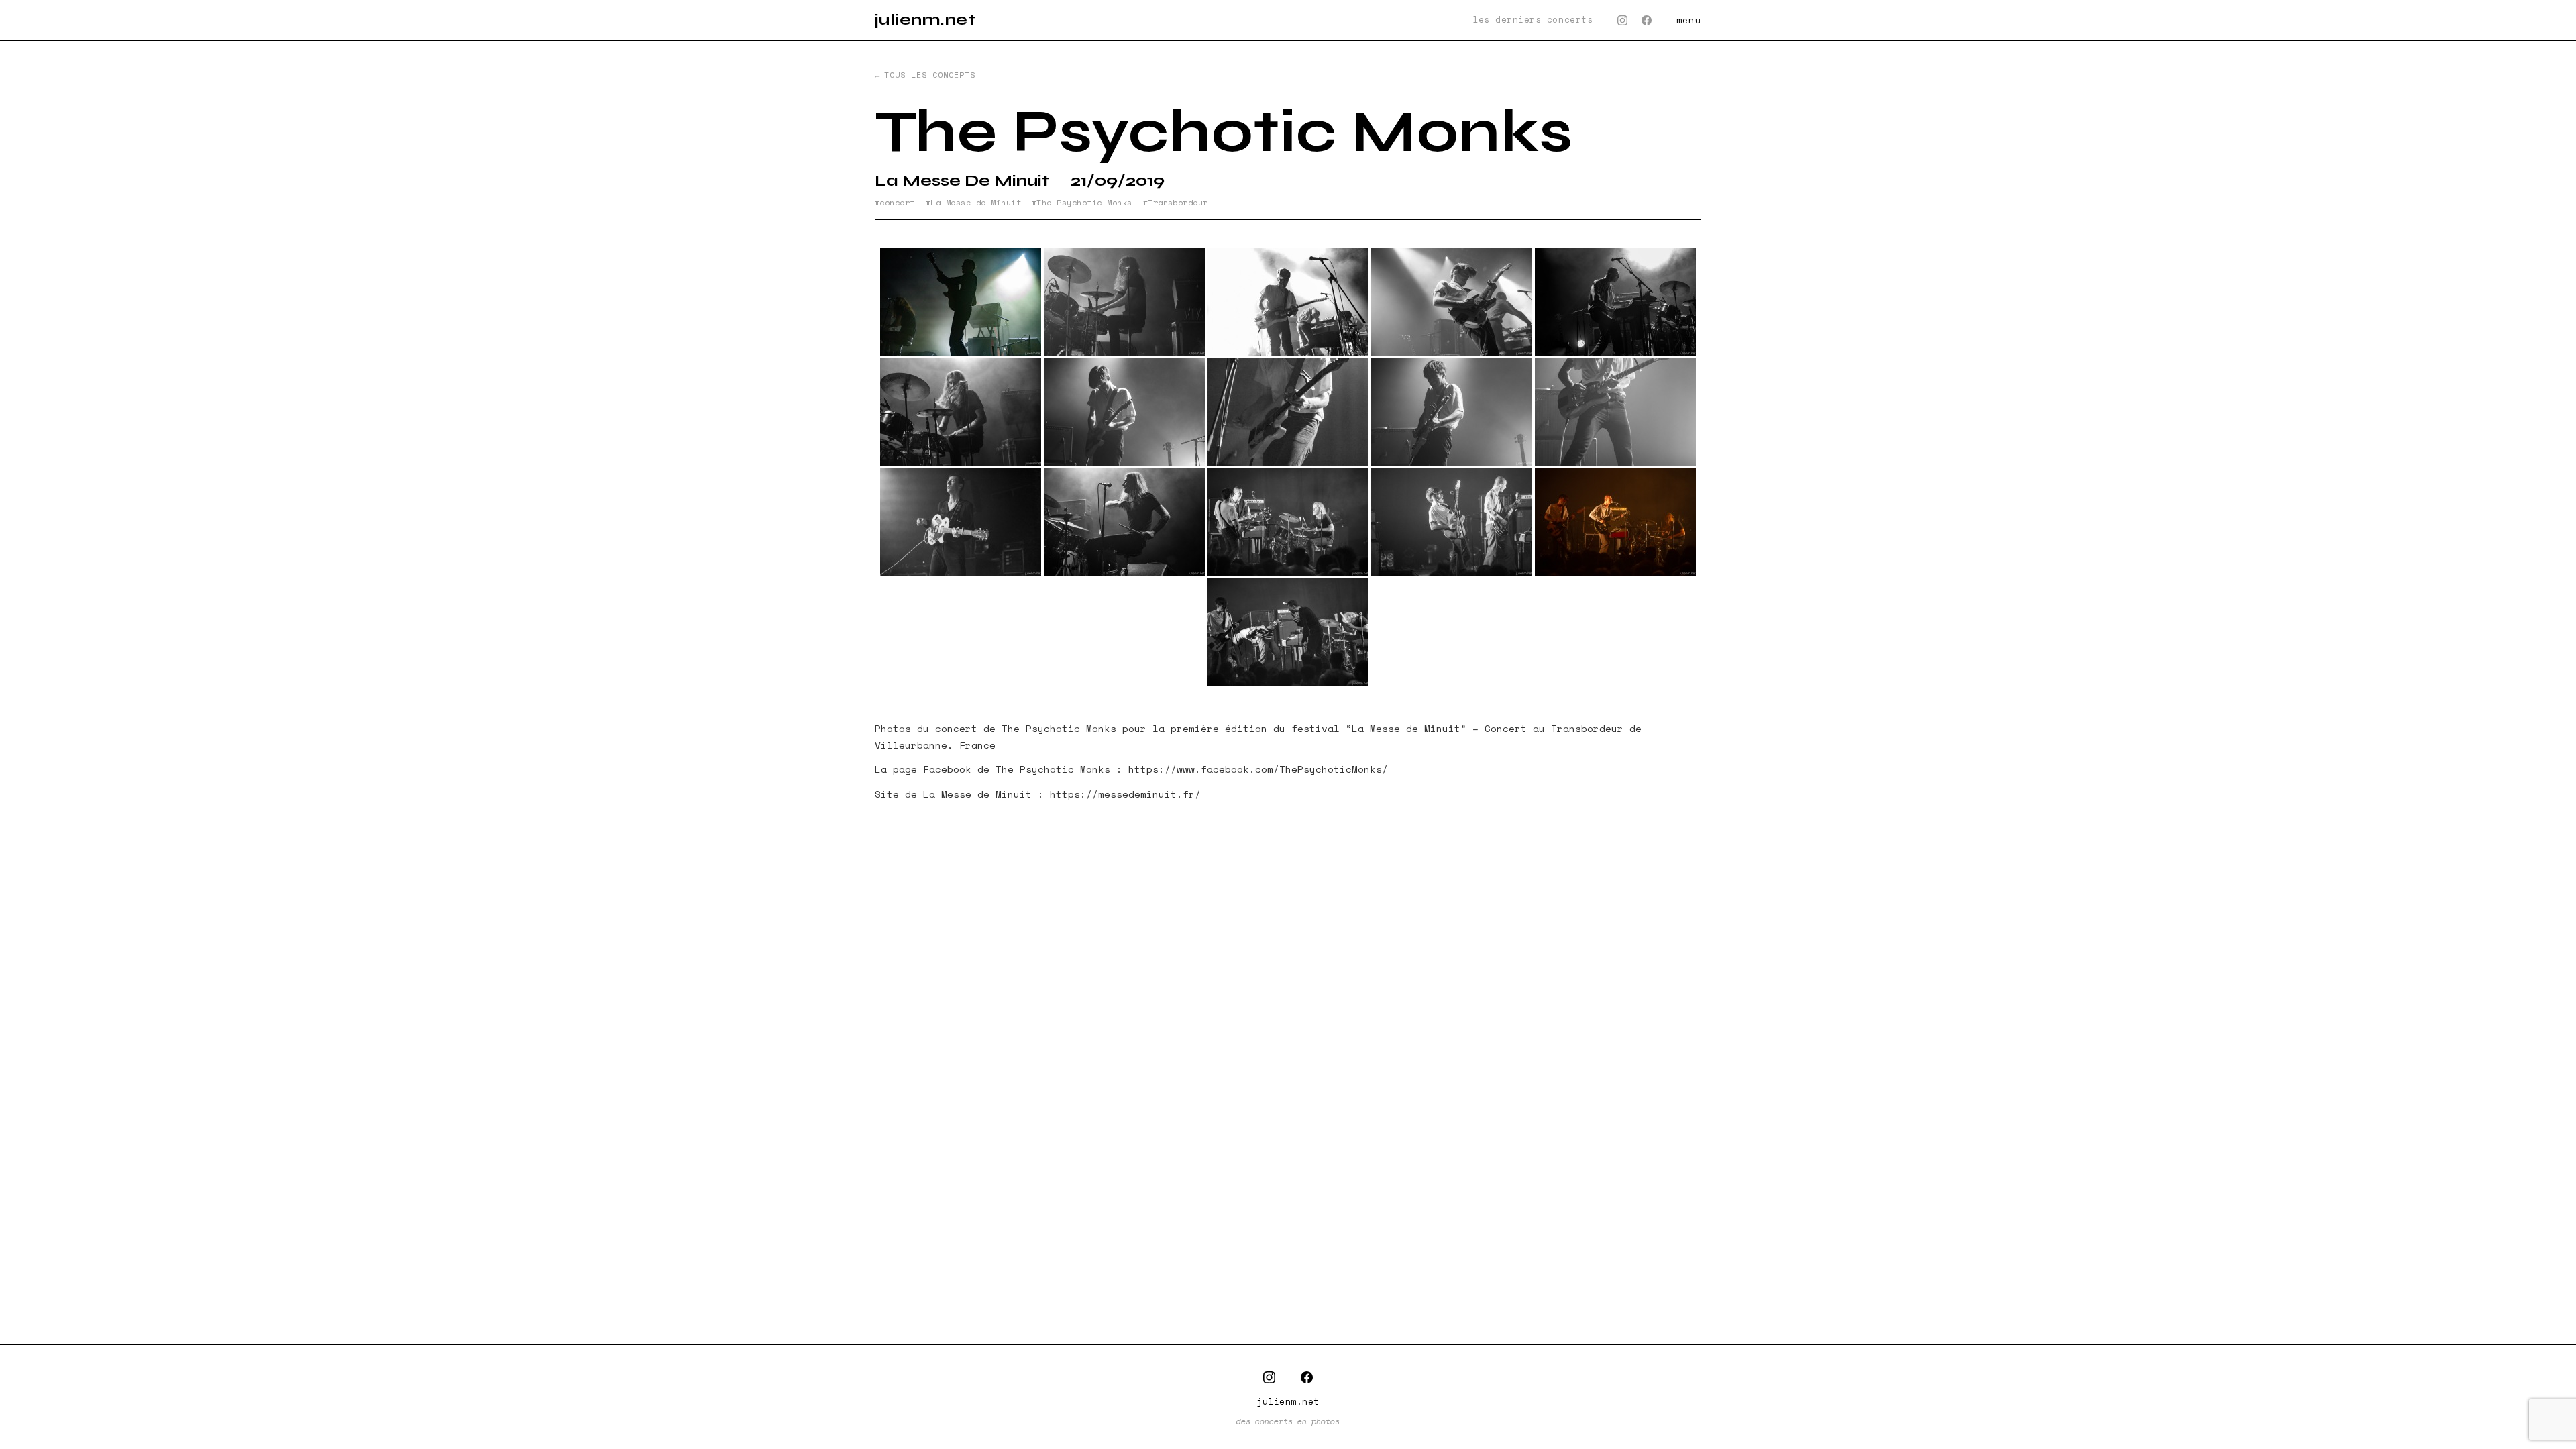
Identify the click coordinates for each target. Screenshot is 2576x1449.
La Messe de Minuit (976, 203)
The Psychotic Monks (1084, 203)
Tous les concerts (929, 75)
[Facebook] (1647, 20)
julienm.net (925, 20)
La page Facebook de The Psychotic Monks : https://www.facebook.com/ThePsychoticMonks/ (1131, 769)
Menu (1689, 20)
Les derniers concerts (1533, 20)
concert (897, 203)
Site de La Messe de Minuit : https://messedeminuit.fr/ (1038, 794)
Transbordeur (1178, 203)
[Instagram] (1622, 20)
